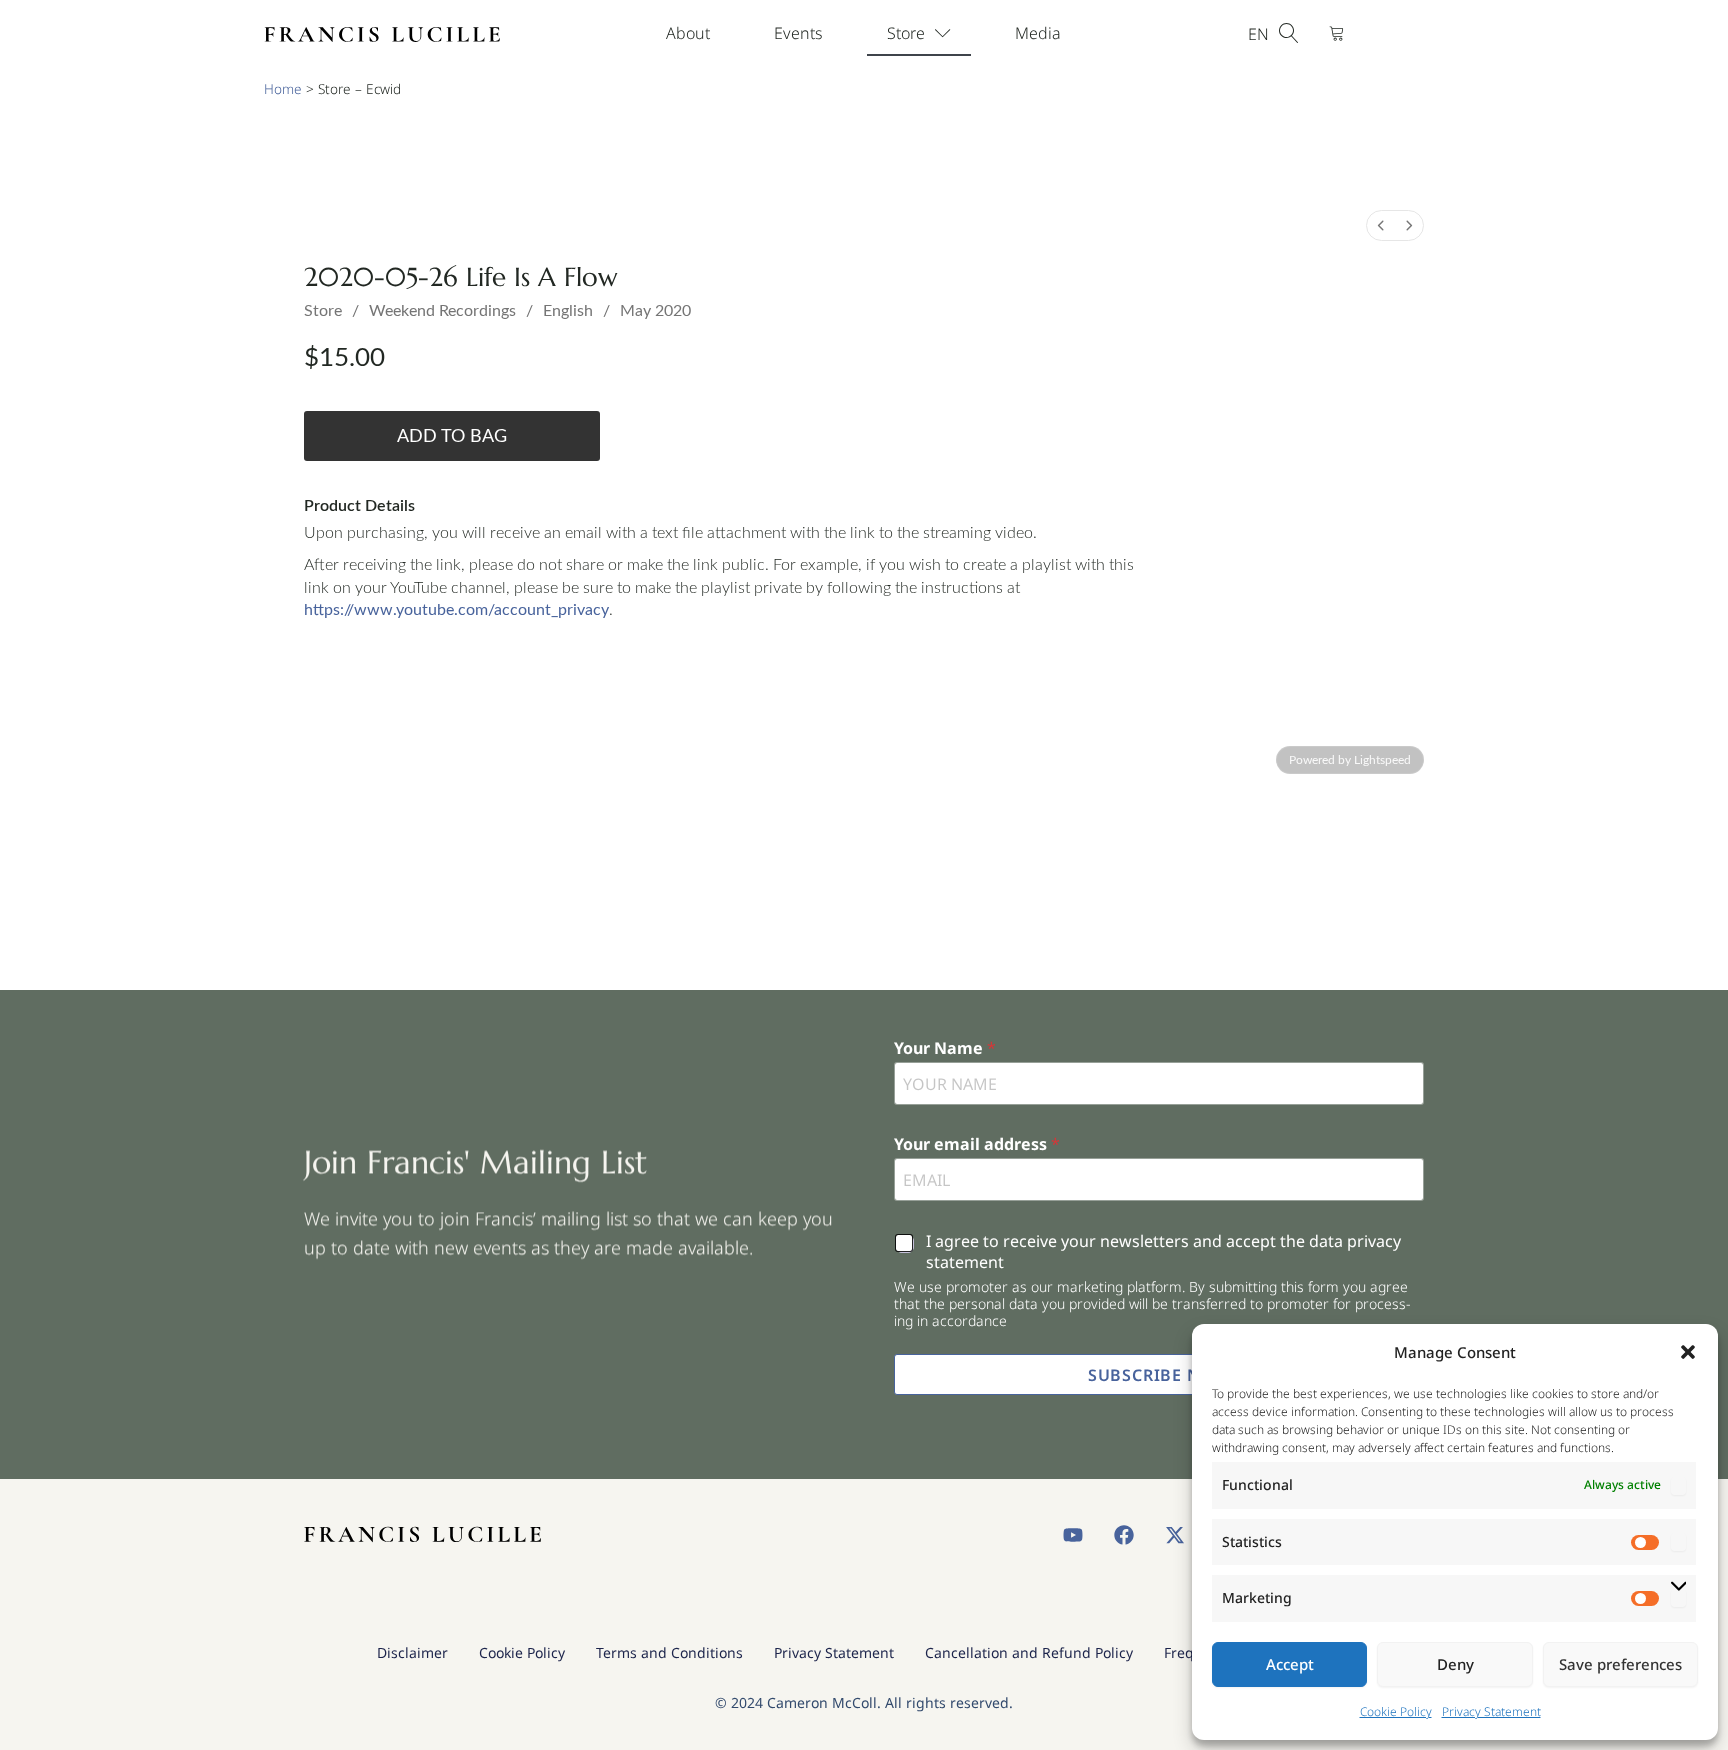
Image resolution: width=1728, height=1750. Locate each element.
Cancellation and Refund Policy (1029, 1652)
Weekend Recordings (442, 311)
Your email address (977, 1144)
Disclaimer (412, 1652)
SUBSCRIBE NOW (1159, 1375)
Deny (1455, 1664)
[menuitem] (1381, 225)
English (568, 311)
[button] (1688, 1352)
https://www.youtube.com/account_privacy (456, 610)
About (688, 33)
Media (1038, 33)
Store (906, 33)
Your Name (945, 1048)
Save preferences (1620, 1664)
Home (283, 88)
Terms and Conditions (669, 1652)
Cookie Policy (1396, 1711)
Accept (1290, 1664)
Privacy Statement (1491, 1711)
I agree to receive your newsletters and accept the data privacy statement (1163, 1252)
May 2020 (655, 311)
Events (798, 33)
